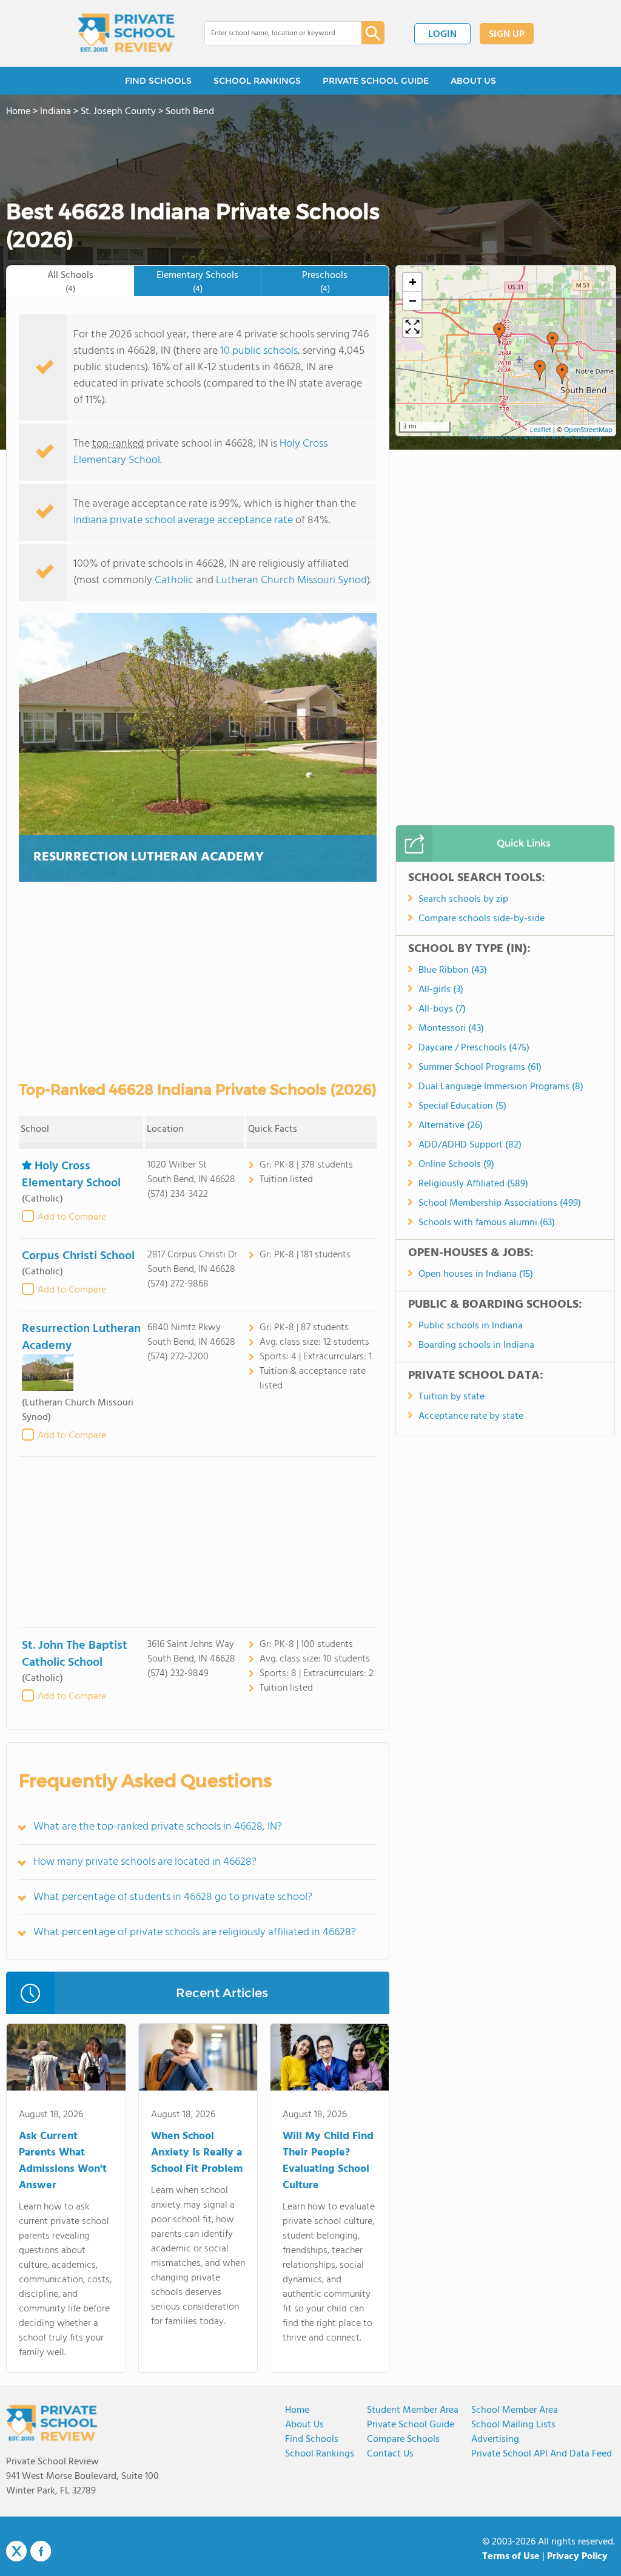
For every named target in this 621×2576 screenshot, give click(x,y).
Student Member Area (413, 2410)
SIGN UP (507, 35)
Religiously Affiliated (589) (473, 1184)
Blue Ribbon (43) (453, 970)
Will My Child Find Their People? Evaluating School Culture (328, 2161)
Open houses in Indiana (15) (476, 1274)
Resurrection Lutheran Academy (149, 857)
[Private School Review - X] (16, 2552)
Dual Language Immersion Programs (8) (501, 1087)
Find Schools (312, 2439)
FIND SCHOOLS (158, 81)
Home (297, 2410)
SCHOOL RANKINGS (257, 81)
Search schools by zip (463, 899)
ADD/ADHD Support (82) (470, 1145)
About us (304, 2425)
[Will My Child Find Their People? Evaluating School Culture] (330, 2060)
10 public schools (259, 351)
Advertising (495, 2439)
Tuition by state (451, 1397)
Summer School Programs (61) (480, 1067)
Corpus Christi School (78, 1256)
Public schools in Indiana (471, 1326)
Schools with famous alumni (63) (487, 1223)
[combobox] (274, 33)
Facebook (41, 2551)
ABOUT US (473, 81)
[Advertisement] (198, 1542)
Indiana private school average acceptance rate (183, 520)
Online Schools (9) (456, 1165)
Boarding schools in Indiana (476, 1345)
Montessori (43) (451, 1029)
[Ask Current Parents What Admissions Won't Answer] (66, 2060)
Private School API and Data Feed (542, 2454)
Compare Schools (403, 2439)
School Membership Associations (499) (500, 1203)
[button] (499, 333)
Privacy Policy (577, 2557)
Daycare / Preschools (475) (474, 1048)
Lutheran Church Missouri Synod (291, 580)
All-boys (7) (442, 1009)
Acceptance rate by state (471, 1416)
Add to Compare (72, 1217)
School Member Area (515, 2410)
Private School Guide (411, 2425)
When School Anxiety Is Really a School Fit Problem (197, 2153)
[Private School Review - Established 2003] (126, 33)
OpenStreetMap (588, 430)
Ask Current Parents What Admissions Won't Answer (63, 2161)
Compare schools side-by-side (482, 919)
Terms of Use (511, 2557)
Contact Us (390, 2454)
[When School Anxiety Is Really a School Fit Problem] (198, 2060)
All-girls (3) (441, 990)
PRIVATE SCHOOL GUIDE (376, 81)
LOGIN (442, 35)
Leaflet (541, 430)
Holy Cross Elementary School (71, 1175)
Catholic (174, 580)
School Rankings (320, 2454)
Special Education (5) (462, 1106)
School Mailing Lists (513, 2425)
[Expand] (412, 328)
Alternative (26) (451, 1126)
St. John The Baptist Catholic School (75, 1654)
